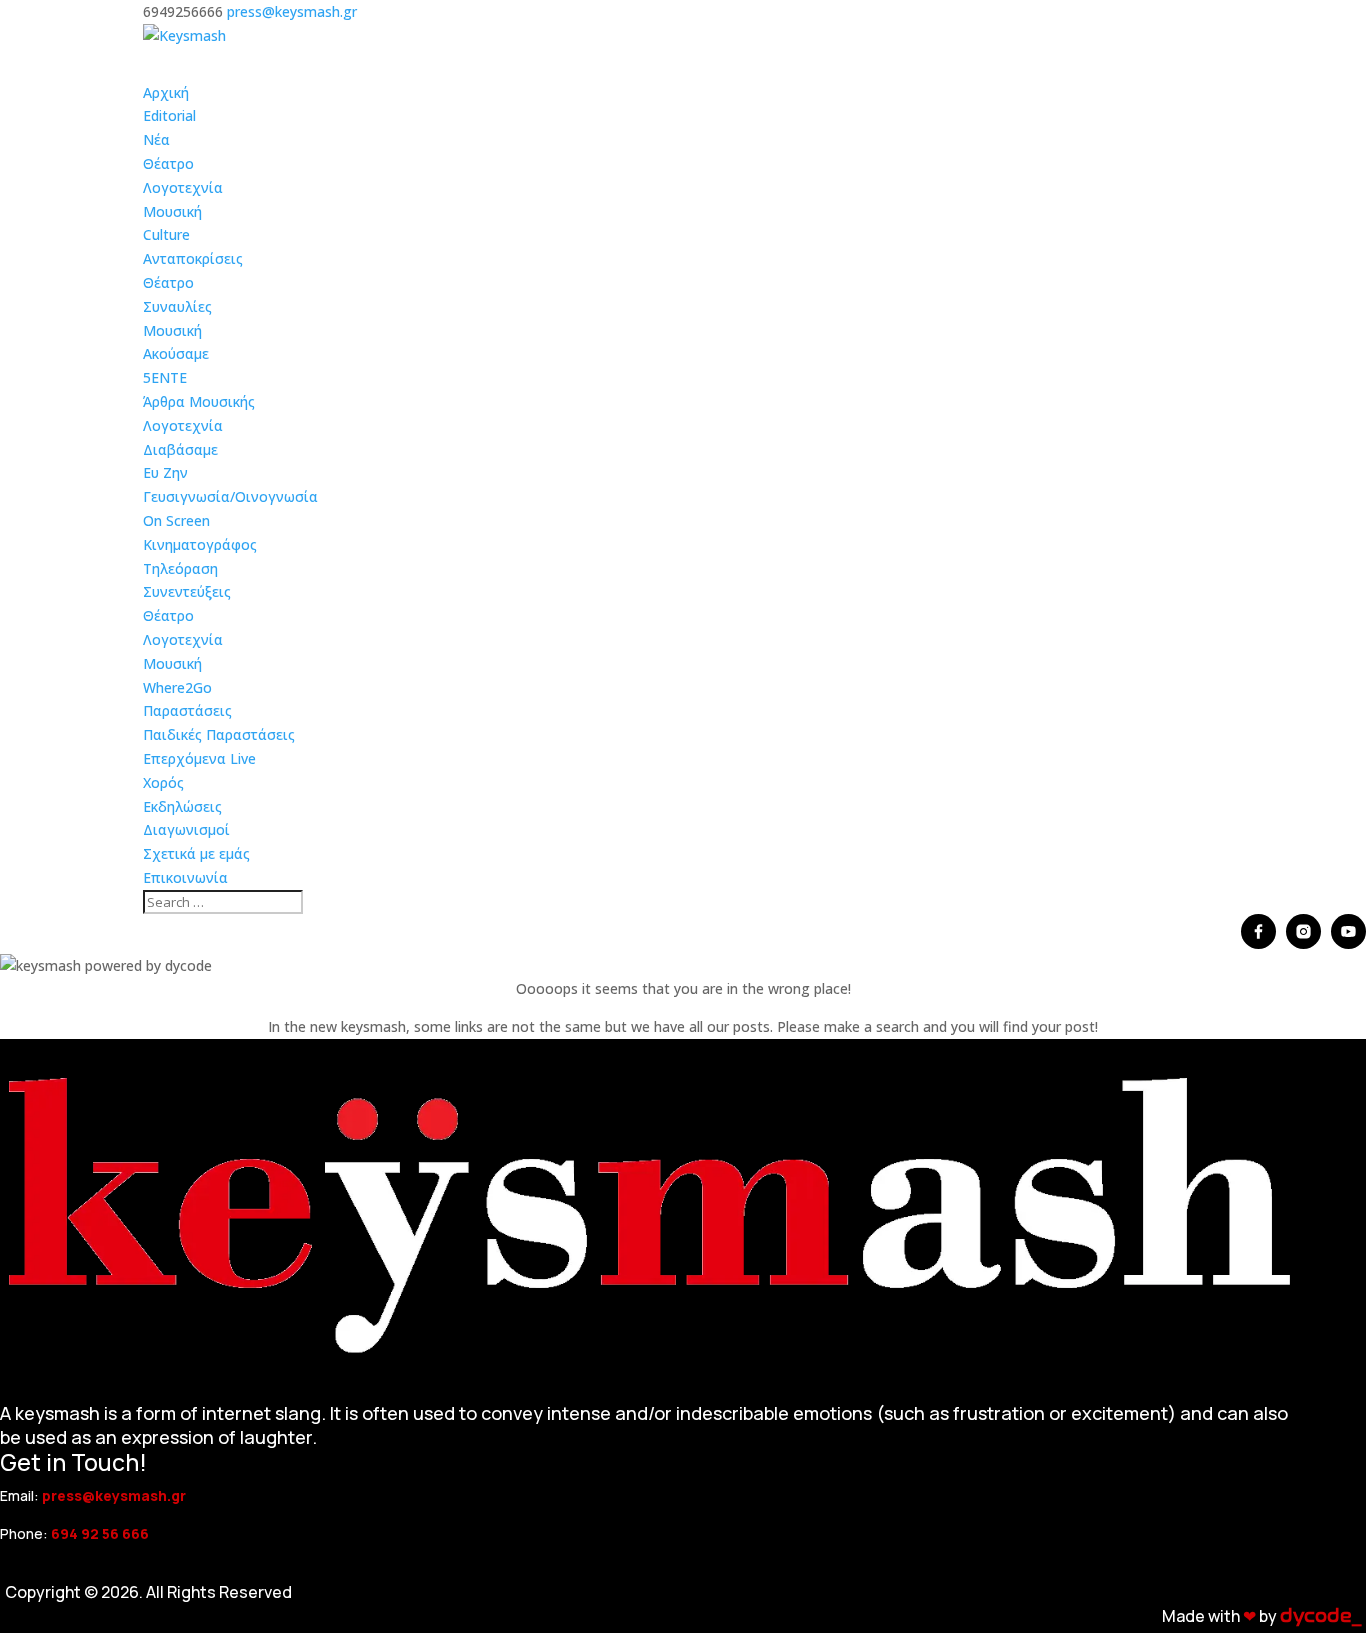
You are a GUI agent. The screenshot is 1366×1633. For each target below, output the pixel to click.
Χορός (163, 782)
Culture (166, 234)
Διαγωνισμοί (186, 829)
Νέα (156, 139)
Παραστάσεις (187, 710)
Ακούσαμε (176, 353)
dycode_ (1320, 1616)
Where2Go (177, 687)
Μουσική (172, 211)
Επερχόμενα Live (199, 758)
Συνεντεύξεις (187, 591)
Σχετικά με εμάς (196, 853)
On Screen (176, 520)
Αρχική (166, 92)
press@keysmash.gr (114, 1495)
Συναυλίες (177, 306)
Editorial (169, 115)
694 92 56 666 (100, 1533)
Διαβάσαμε (180, 449)
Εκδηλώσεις (182, 806)
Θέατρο (168, 163)
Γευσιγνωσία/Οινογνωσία (230, 496)
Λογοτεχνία (183, 187)
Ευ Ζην (165, 472)
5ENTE (165, 377)
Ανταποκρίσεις (193, 258)
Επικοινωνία (185, 877)
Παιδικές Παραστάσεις (219, 734)
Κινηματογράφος (200, 544)
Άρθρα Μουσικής (199, 401)
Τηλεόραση (180, 568)
